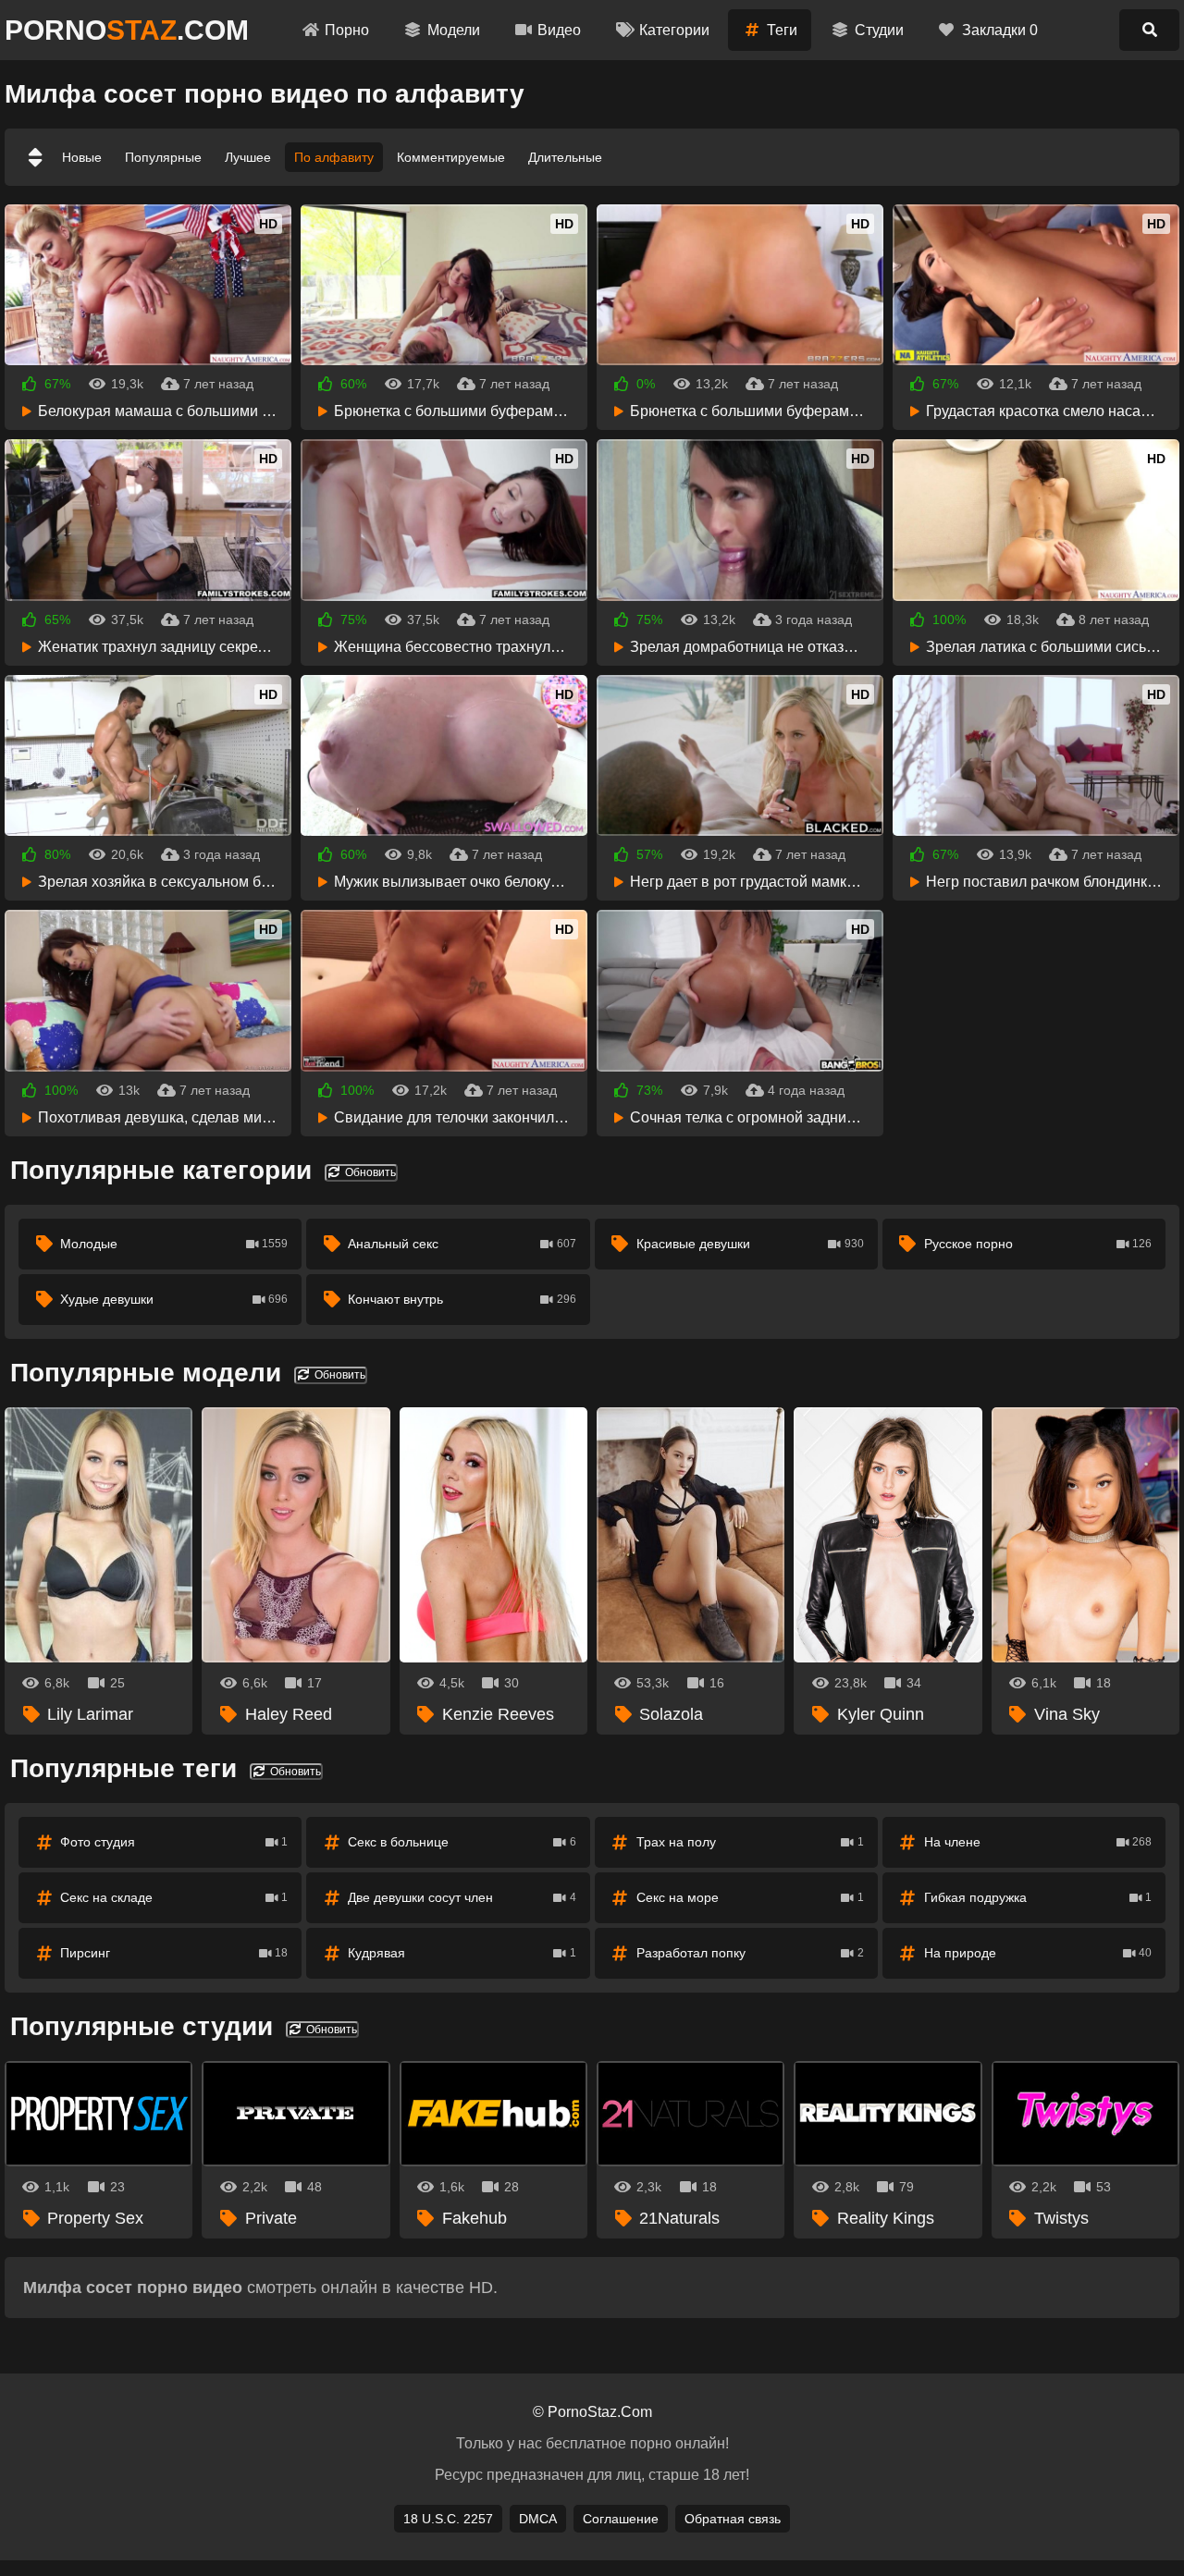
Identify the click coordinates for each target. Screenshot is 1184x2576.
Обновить (369, 1172)
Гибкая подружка (1038, 1897)
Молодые (174, 1244)
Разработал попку (750, 1953)
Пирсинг (174, 1953)
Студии (879, 30)
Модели (454, 30)
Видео (559, 30)
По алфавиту (334, 157)
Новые (82, 157)
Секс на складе (174, 1897)
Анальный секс (462, 1244)
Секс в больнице (462, 1842)
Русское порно (1038, 1244)
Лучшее (248, 157)
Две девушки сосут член (462, 1897)
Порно (347, 30)
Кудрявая (462, 1953)
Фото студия (174, 1842)
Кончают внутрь (462, 1299)
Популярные (163, 157)
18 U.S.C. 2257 (448, 2519)
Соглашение (621, 2519)
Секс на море (750, 1897)
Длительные (565, 157)
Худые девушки (174, 1299)
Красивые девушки (750, 1244)
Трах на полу (750, 1842)
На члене (1038, 1842)
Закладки (1000, 30)
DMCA (538, 2519)
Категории (674, 30)
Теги (782, 30)
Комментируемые (451, 157)
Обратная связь (733, 2519)
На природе (1038, 1953)
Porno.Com (127, 30)
